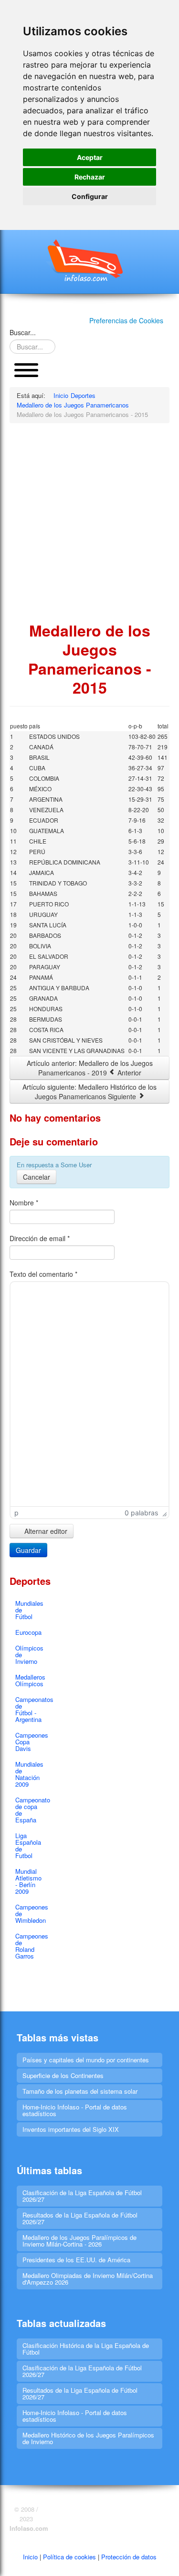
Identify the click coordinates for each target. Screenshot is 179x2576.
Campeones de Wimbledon (29, 1914)
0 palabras (141, 1513)
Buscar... (23, 332)
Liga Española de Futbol (28, 1845)
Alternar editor (45, 1531)
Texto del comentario (43, 1274)
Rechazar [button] (90, 177)
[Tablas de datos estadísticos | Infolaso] (90, 260)
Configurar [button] (90, 196)
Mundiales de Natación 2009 (29, 1774)
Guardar (28, 1550)
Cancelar (37, 1177)
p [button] (16, 1513)
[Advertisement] (89, 522)
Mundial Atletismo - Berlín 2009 (28, 1881)
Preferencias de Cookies (126, 320)
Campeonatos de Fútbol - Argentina (29, 1709)
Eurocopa (28, 1632)
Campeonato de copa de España (29, 1810)
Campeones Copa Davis (29, 1742)
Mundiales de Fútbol (29, 1610)
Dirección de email (40, 1238)
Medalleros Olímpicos (29, 1680)
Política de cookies (69, 2557)
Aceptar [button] (90, 157)
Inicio (30, 2557)
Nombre (24, 1203)
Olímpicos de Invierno (29, 1655)
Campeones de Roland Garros (29, 1946)
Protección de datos (129, 2557)
